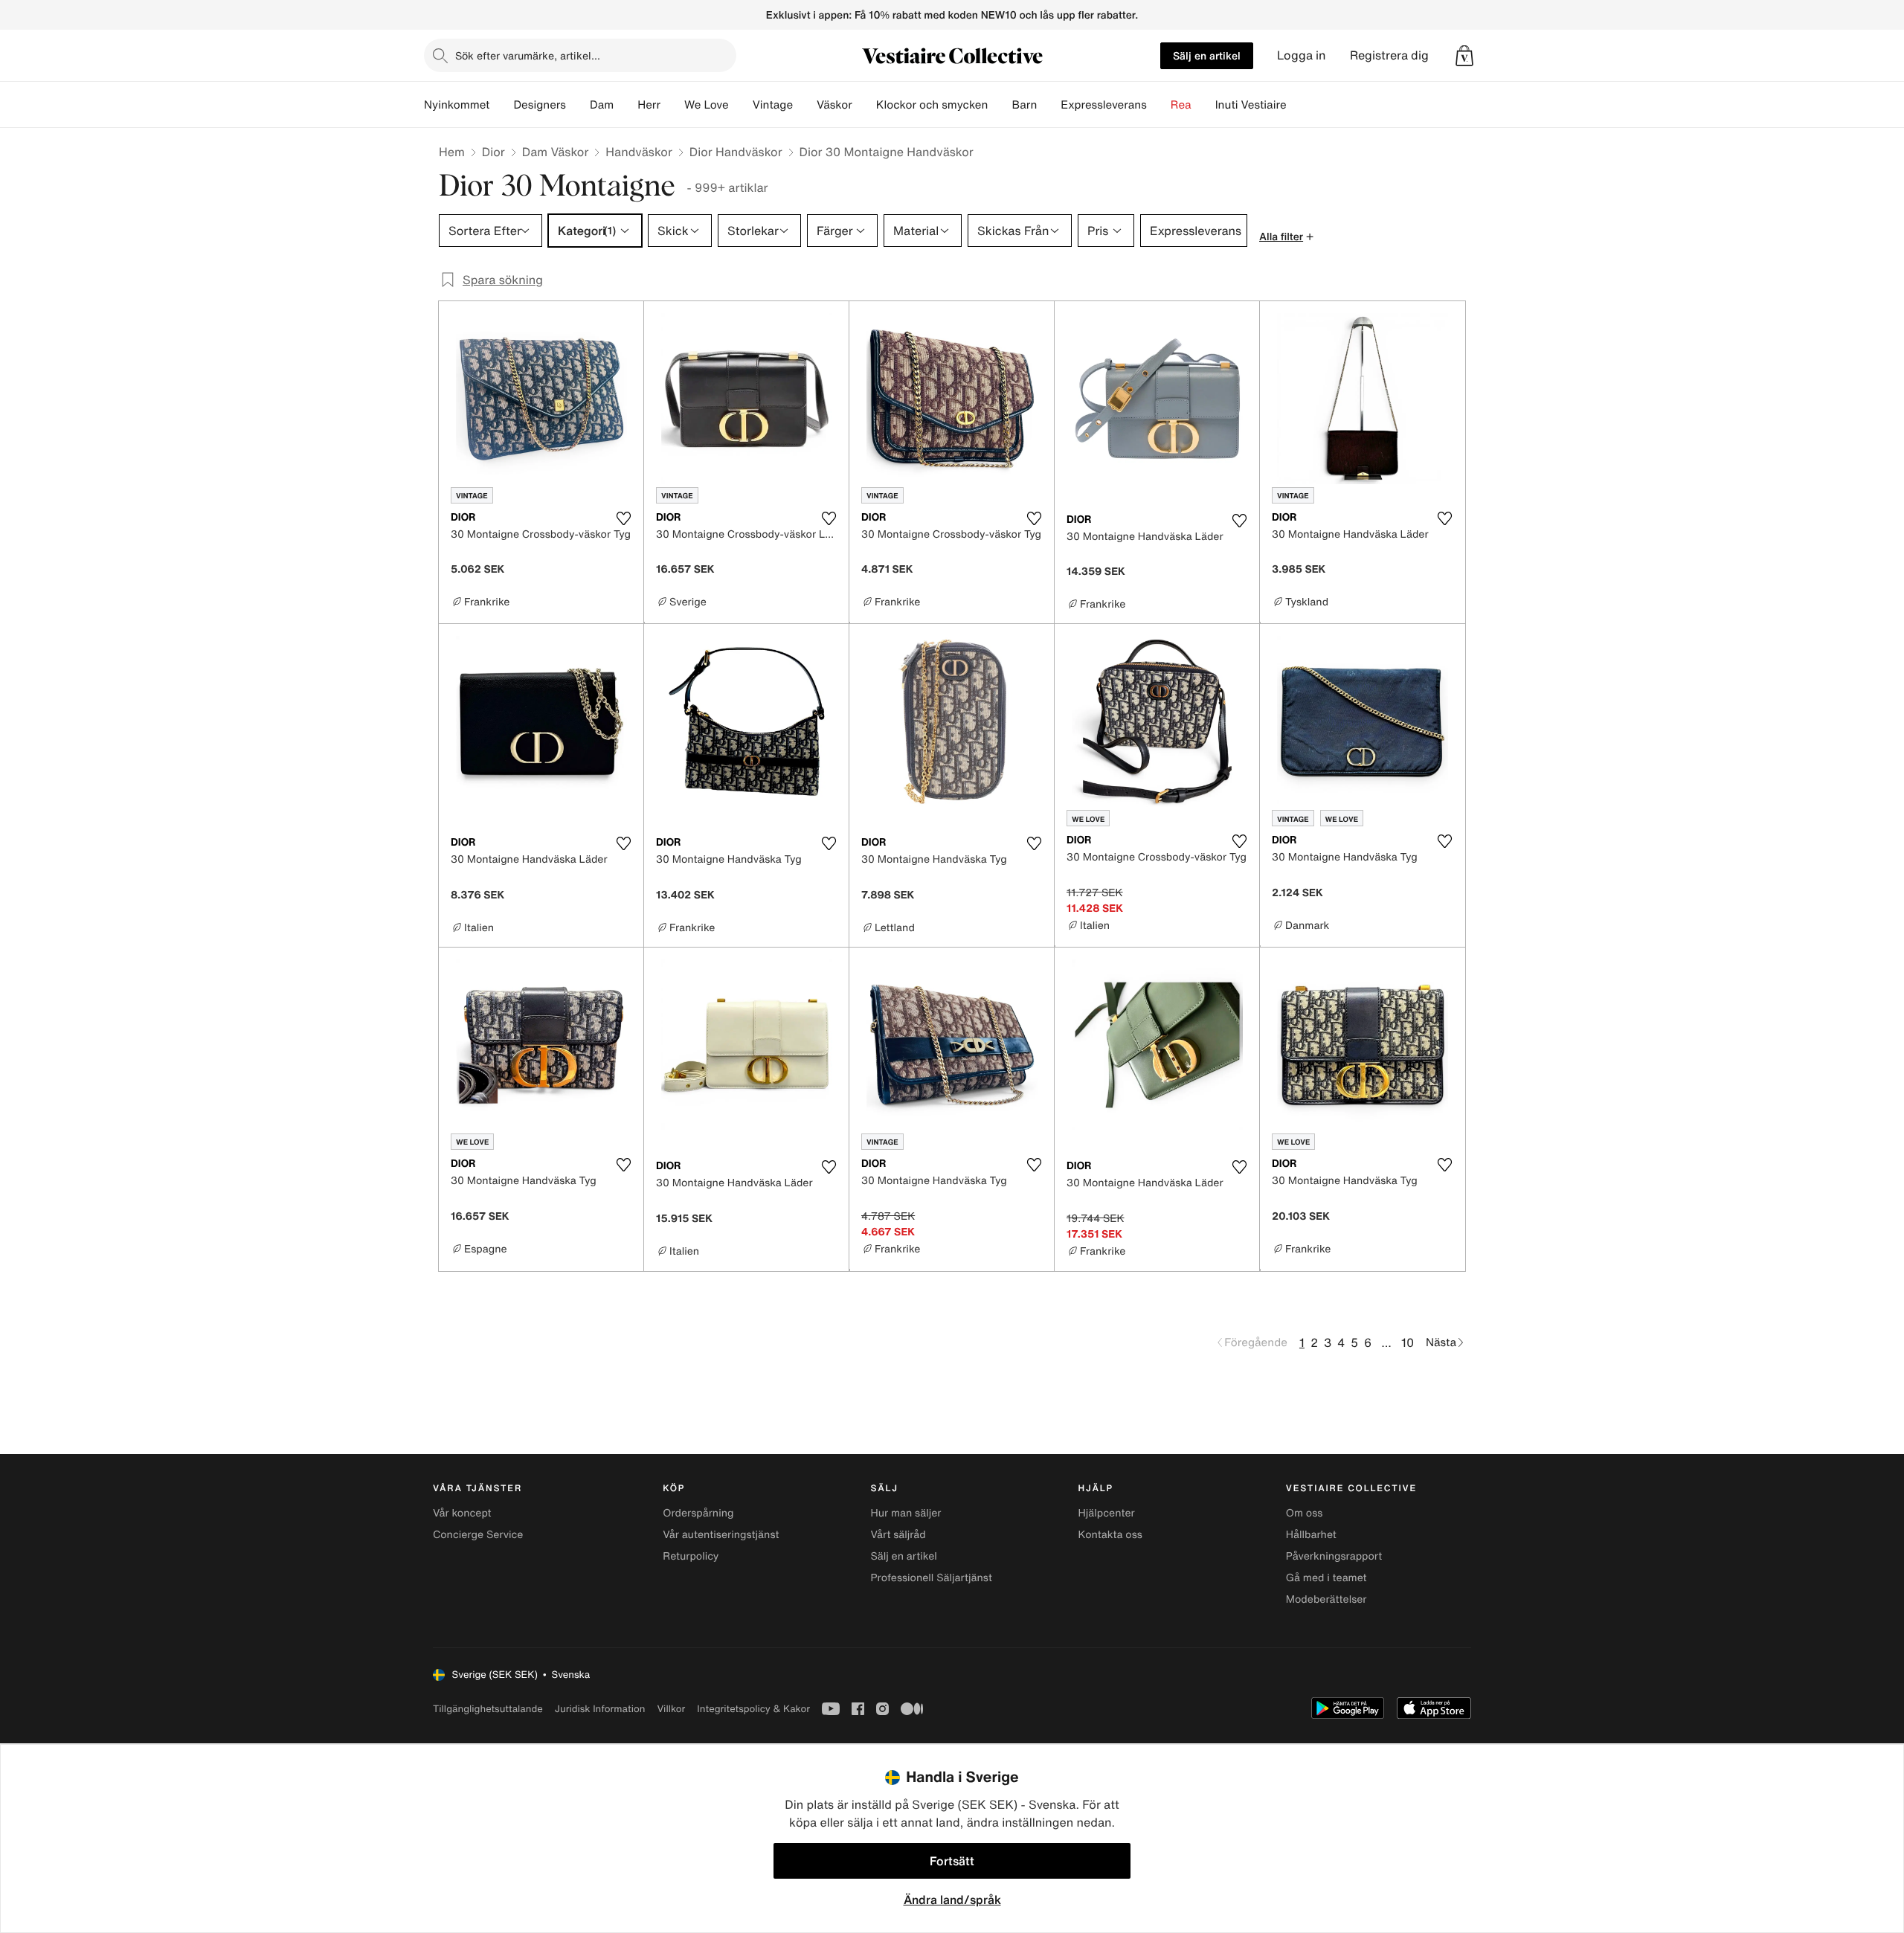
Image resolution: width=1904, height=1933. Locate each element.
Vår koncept (462, 1513)
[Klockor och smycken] (1000, 105)
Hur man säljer (906, 1513)
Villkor (671, 1709)
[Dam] (625, 105)
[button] (1464, 56)
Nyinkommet (457, 105)
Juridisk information (600, 1709)
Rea (1181, 105)
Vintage (773, 105)
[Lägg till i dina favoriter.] (623, 518)
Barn (1024, 105)
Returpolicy (691, 1556)
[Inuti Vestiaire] (1299, 105)
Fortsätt (952, 1861)
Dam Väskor (556, 152)
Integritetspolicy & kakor (753, 1709)
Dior (493, 152)
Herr (649, 105)
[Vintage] (805, 105)
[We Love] (741, 105)
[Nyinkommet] (501, 105)
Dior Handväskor (736, 152)
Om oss (1305, 1513)
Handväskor (639, 152)
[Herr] (672, 105)
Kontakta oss (1110, 1535)
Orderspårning (698, 1513)
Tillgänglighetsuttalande (488, 1709)
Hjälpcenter (1107, 1513)
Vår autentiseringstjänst (721, 1535)
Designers (540, 105)
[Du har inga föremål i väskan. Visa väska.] (1464, 56)
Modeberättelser (1326, 1599)
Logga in (1302, 55)
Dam (602, 105)
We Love (707, 105)
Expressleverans (1103, 105)
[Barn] (1049, 105)
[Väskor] (864, 105)
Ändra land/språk (952, 1900)
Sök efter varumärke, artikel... (528, 55)
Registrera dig (1389, 55)
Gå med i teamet (1326, 1578)
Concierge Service (478, 1535)
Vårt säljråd (898, 1535)
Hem (452, 152)
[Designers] (578, 105)
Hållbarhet (1311, 1535)
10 (1408, 1342)
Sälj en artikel (1207, 55)
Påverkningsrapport (1334, 1556)
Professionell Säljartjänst (931, 1578)
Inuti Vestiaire (1251, 105)
